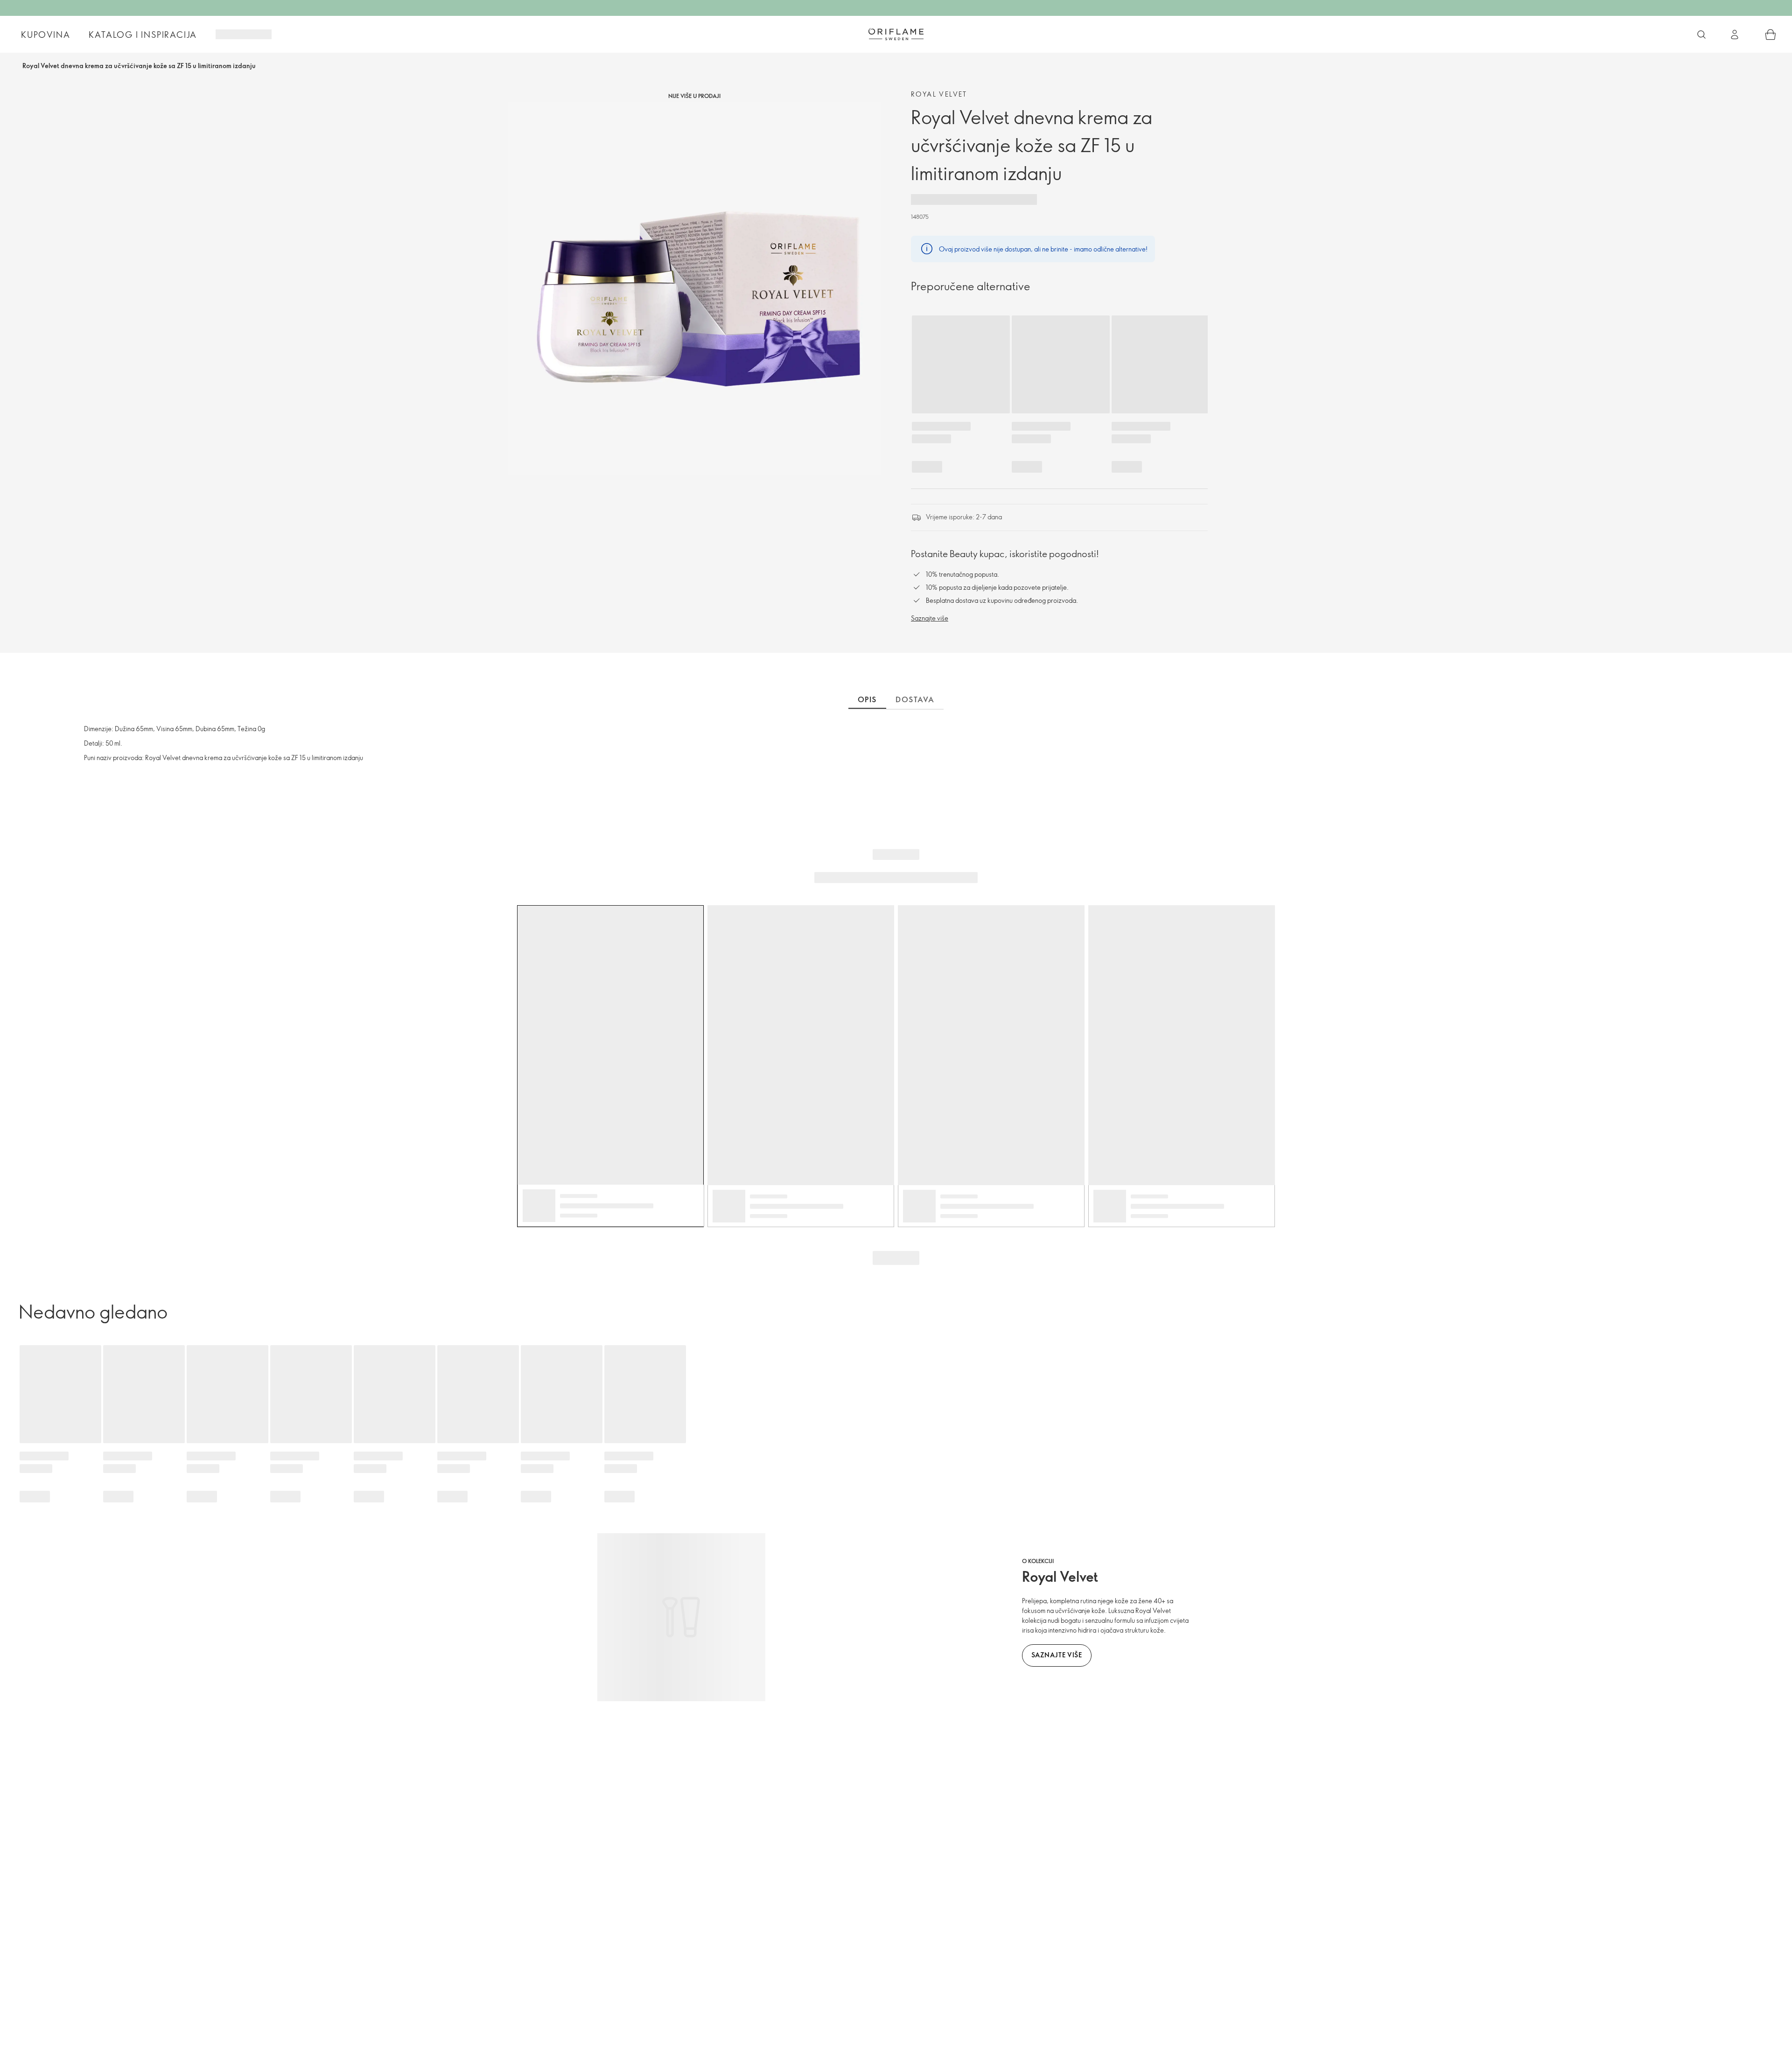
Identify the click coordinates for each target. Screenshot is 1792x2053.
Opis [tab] (867, 699)
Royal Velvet (939, 94)
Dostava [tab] (915, 699)
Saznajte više (930, 618)
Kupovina (45, 35)
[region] (694, 289)
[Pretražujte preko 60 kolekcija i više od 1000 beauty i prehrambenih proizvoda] (1701, 35)
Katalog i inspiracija (143, 35)
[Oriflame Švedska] (896, 34)
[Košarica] (1771, 35)
